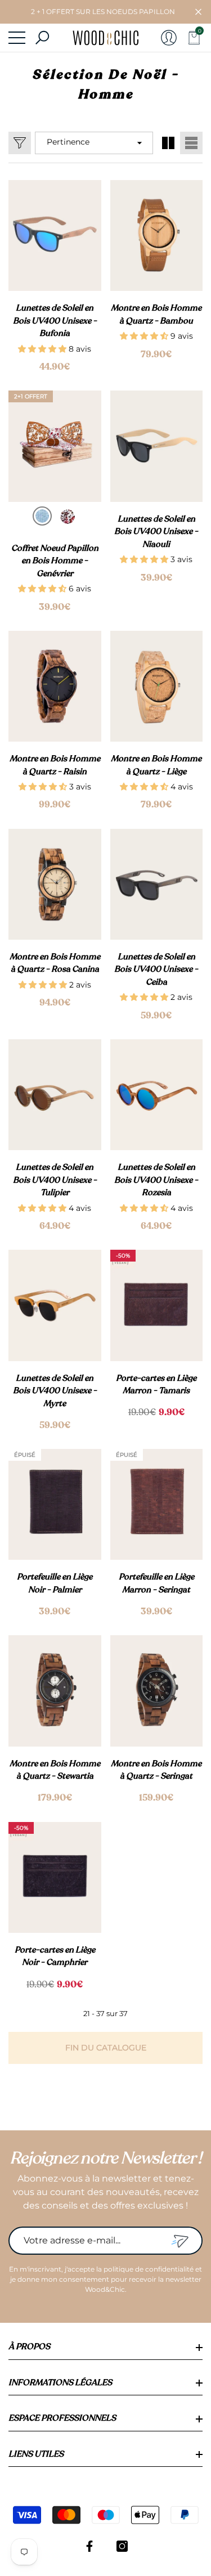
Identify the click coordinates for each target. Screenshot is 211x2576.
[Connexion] (169, 38)
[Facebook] (89, 2546)
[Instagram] (122, 2546)
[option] (42, 516)
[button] (198, 12)
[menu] (17, 38)
